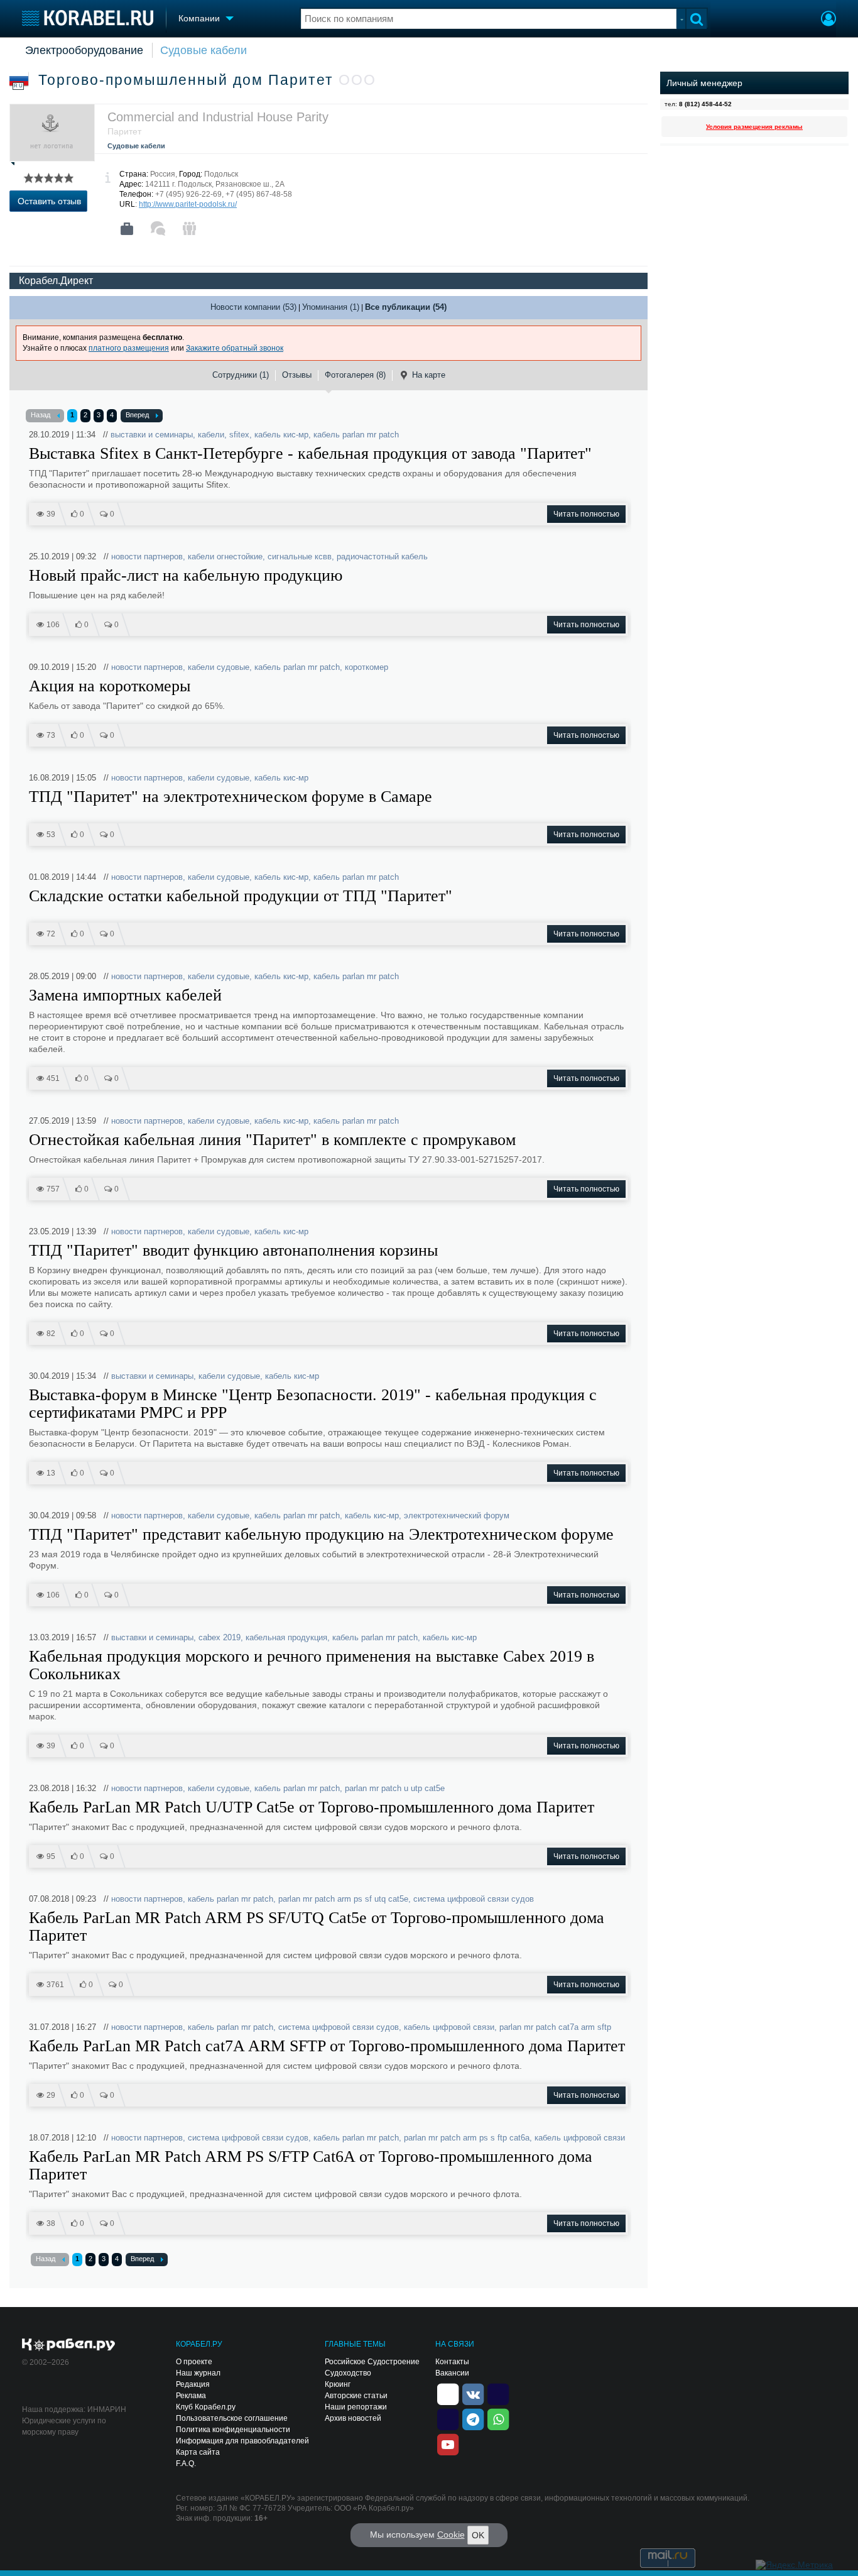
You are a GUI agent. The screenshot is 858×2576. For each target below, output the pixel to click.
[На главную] (88, 18)
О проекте (194, 2362)
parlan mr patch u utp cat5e (395, 1788)
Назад (41, 415)
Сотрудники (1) (241, 375)
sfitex (239, 435)
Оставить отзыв (49, 201)
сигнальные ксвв (300, 556)
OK (478, 2535)
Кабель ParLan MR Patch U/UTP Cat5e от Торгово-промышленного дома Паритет (312, 1807)
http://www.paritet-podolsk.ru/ (188, 204)
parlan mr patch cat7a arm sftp (555, 2027)
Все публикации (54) (406, 307)
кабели (211, 435)
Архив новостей (353, 2418)
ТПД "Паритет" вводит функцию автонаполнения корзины (233, 1251)
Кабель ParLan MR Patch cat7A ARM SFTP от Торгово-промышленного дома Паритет (327, 2046)
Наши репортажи (356, 2407)
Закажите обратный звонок (235, 348)
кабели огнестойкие (225, 556)
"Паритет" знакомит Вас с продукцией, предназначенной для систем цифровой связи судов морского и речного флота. (275, 1827)
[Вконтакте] (473, 2393)
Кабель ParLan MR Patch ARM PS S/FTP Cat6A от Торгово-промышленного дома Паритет (311, 2166)
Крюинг (338, 2384)
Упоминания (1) (331, 307)
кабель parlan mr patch (356, 435)
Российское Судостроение (372, 2362)
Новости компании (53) (253, 307)
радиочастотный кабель (382, 556)
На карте (429, 375)
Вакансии (452, 2373)
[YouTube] (448, 2443)
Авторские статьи (356, 2396)
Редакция (193, 2384)
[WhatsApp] (498, 2418)
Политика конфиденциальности (233, 2430)
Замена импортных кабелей (125, 995)
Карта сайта (198, 2452)
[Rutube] (498, 2393)
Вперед (137, 415)
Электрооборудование (84, 50)
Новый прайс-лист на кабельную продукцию (186, 576)
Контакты (452, 2362)
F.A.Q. (186, 2464)
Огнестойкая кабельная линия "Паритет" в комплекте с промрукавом (272, 1140)
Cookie (451, 2535)
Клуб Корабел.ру (206, 2407)
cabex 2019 (220, 1637)
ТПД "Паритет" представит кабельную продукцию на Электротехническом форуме (321, 1535)
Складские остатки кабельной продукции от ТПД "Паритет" (241, 896)
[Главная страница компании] (127, 229)
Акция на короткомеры (110, 686)
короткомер (367, 667)
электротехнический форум (457, 1515)
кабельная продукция (286, 1637)
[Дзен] (448, 2393)
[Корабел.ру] (69, 2345)
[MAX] (448, 2418)
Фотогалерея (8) (355, 375)
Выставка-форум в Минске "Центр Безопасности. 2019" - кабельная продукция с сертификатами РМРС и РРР (313, 1404)
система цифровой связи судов (474, 1899)
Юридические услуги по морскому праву (64, 2426)
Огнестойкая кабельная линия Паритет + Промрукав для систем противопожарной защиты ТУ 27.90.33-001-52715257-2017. (287, 1159)
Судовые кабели (204, 50)
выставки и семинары (152, 435)
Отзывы (297, 375)
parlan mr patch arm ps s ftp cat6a (467, 2138)
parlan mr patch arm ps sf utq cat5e (343, 1899)
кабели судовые (219, 667)
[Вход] (828, 20)
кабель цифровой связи (449, 2027)
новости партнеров (147, 556)
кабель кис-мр (281, 435)
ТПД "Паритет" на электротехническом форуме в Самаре (231, 797)
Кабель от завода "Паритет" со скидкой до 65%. (127, 706)
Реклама (191, 2396)
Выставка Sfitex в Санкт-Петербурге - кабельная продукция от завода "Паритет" (310, 454)
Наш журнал (198, 2373)
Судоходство (348, 2373)
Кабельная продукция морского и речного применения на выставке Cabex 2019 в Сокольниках (312, 1665)
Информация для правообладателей (242, 2441)
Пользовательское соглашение (232, 2418)
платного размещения (129, 348)
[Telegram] (473, 2418)
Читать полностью (586, 514)
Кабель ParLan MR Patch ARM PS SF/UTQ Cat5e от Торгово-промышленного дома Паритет (317, 1927)
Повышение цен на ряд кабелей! (97, 595)
